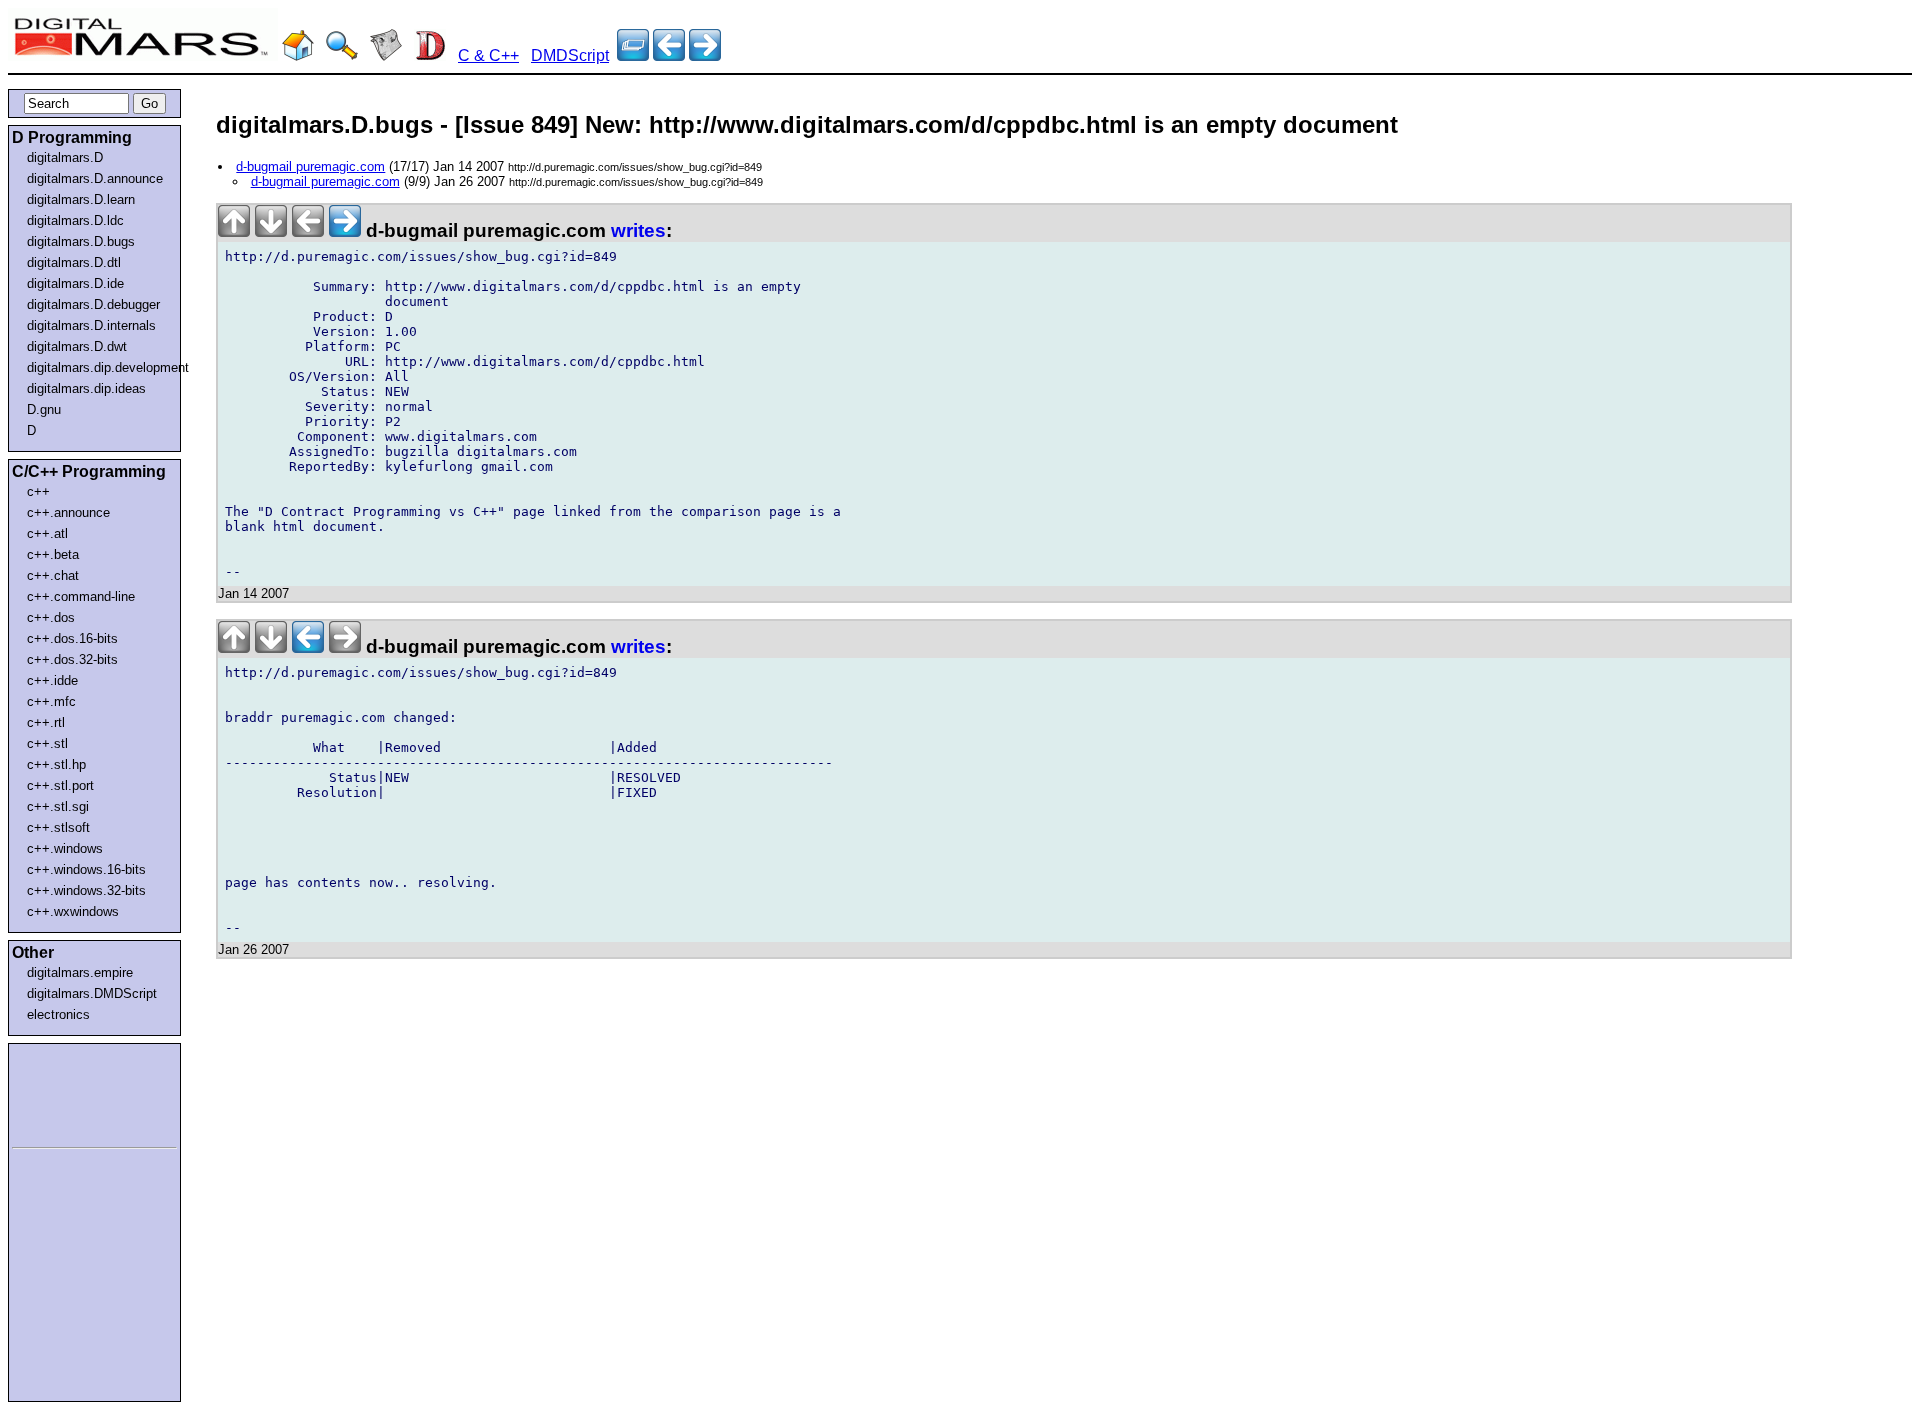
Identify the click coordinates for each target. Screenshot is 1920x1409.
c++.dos (51, 617)
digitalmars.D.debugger (93, 304)
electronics (58, 1014)
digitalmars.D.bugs (81, 241)
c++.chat (53, 575)
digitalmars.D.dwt (77, 346)
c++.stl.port (60, 785)
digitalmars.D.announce (95, 178)
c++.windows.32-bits (86, 890)
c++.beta (53, 554)
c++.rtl (46, 722)
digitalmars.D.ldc (75, 220)
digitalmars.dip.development (98, 367)
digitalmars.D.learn (81, 199)
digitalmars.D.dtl (74, 262)
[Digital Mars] (298, 55)
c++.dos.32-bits (72, 659)
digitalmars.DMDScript (92, 993)
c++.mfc (51, 701)
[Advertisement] (72, 1092)
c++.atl (47, 533)
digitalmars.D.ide (75, 283)
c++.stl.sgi (58, 806)
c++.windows (65, 848)
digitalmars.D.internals (91, 325)
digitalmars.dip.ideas (86, 388)
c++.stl (47, 743)
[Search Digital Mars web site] (342, 55)
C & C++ (488, 55)
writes (638, 230)
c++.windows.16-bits (86, 869)
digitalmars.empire (80, 972)
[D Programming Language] (430, 55)
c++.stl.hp (56, 764)
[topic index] (633, 55)
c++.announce (68, 512)
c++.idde (52, 680)
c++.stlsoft (58, 827)
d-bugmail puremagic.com (310, 166)
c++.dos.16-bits (72, 638)
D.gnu (44, 409)
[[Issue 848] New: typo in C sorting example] (705, 55)
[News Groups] (386, 55)
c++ (38, 491)
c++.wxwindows (73, 911)
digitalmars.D (65, 157)
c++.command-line (81, 596)
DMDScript (570, 55)
